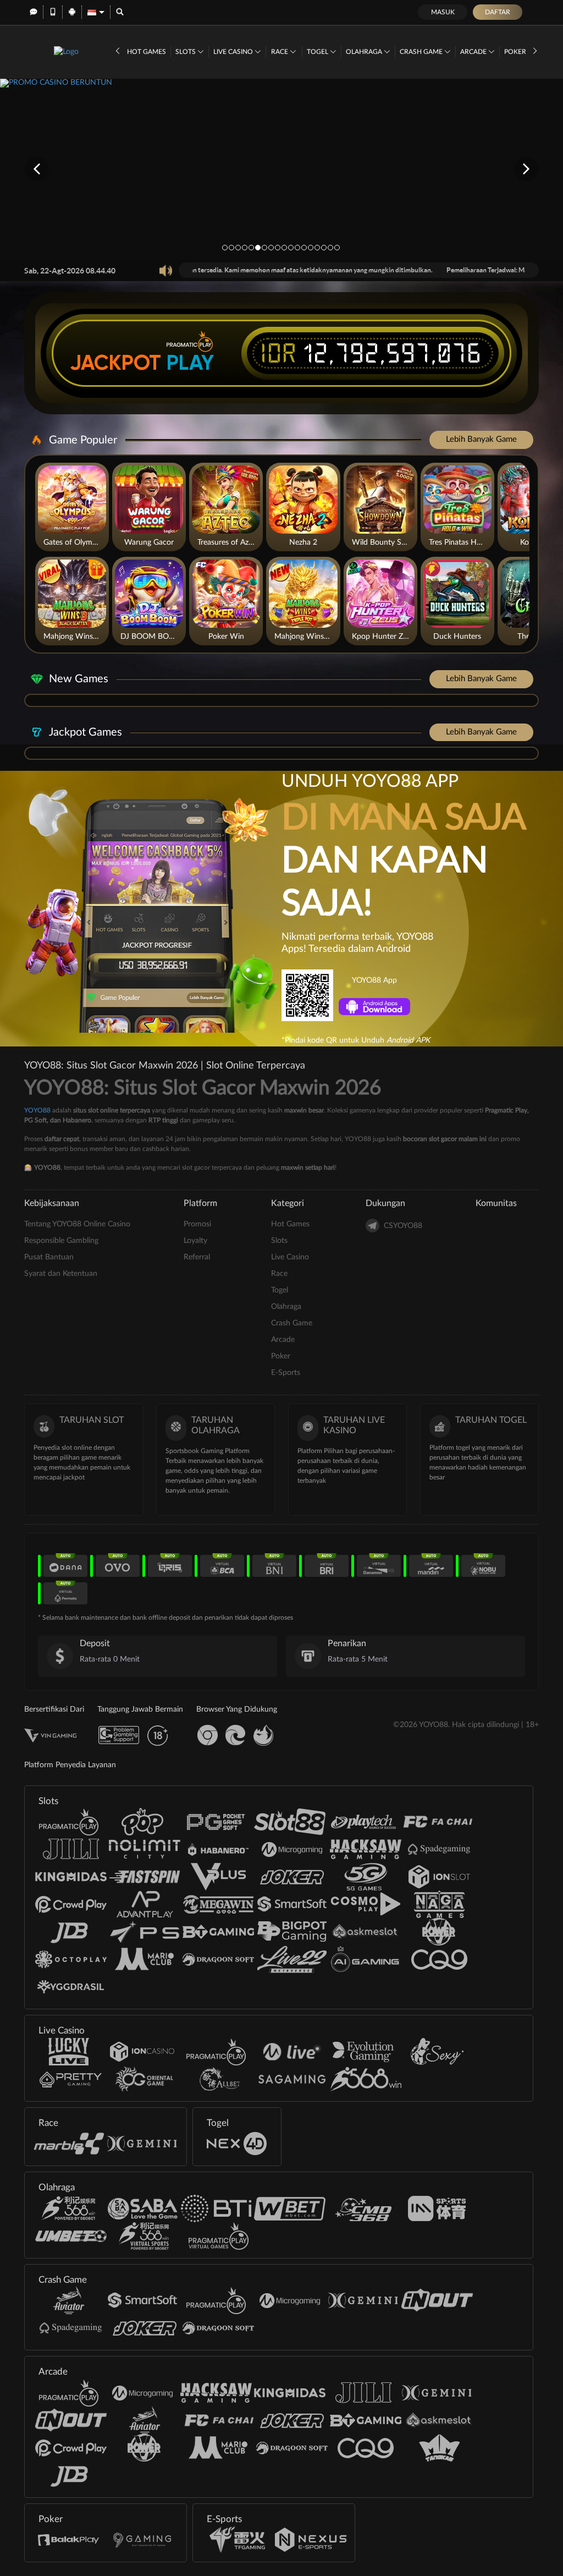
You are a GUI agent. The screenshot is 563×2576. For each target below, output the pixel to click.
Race (280, 52)
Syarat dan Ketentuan (61, 1274)
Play (190, 363)
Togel (318, 52)
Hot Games (147, 52)
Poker (516, 52)
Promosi (197, 1224)
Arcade (474, 52)
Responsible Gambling (61, 1241)
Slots (186, 52)
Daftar (498, 12)
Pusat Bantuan (49, 1257)
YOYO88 (37, 1110)
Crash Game (422, 52)
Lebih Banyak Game (481, 439)
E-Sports (286, 1373)
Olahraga (365, 52)
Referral (197, 1257)
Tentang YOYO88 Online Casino (77, 1224)
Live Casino (234, 52)
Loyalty (195, 1241)
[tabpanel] (281, 169)
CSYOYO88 (403, 1226)
